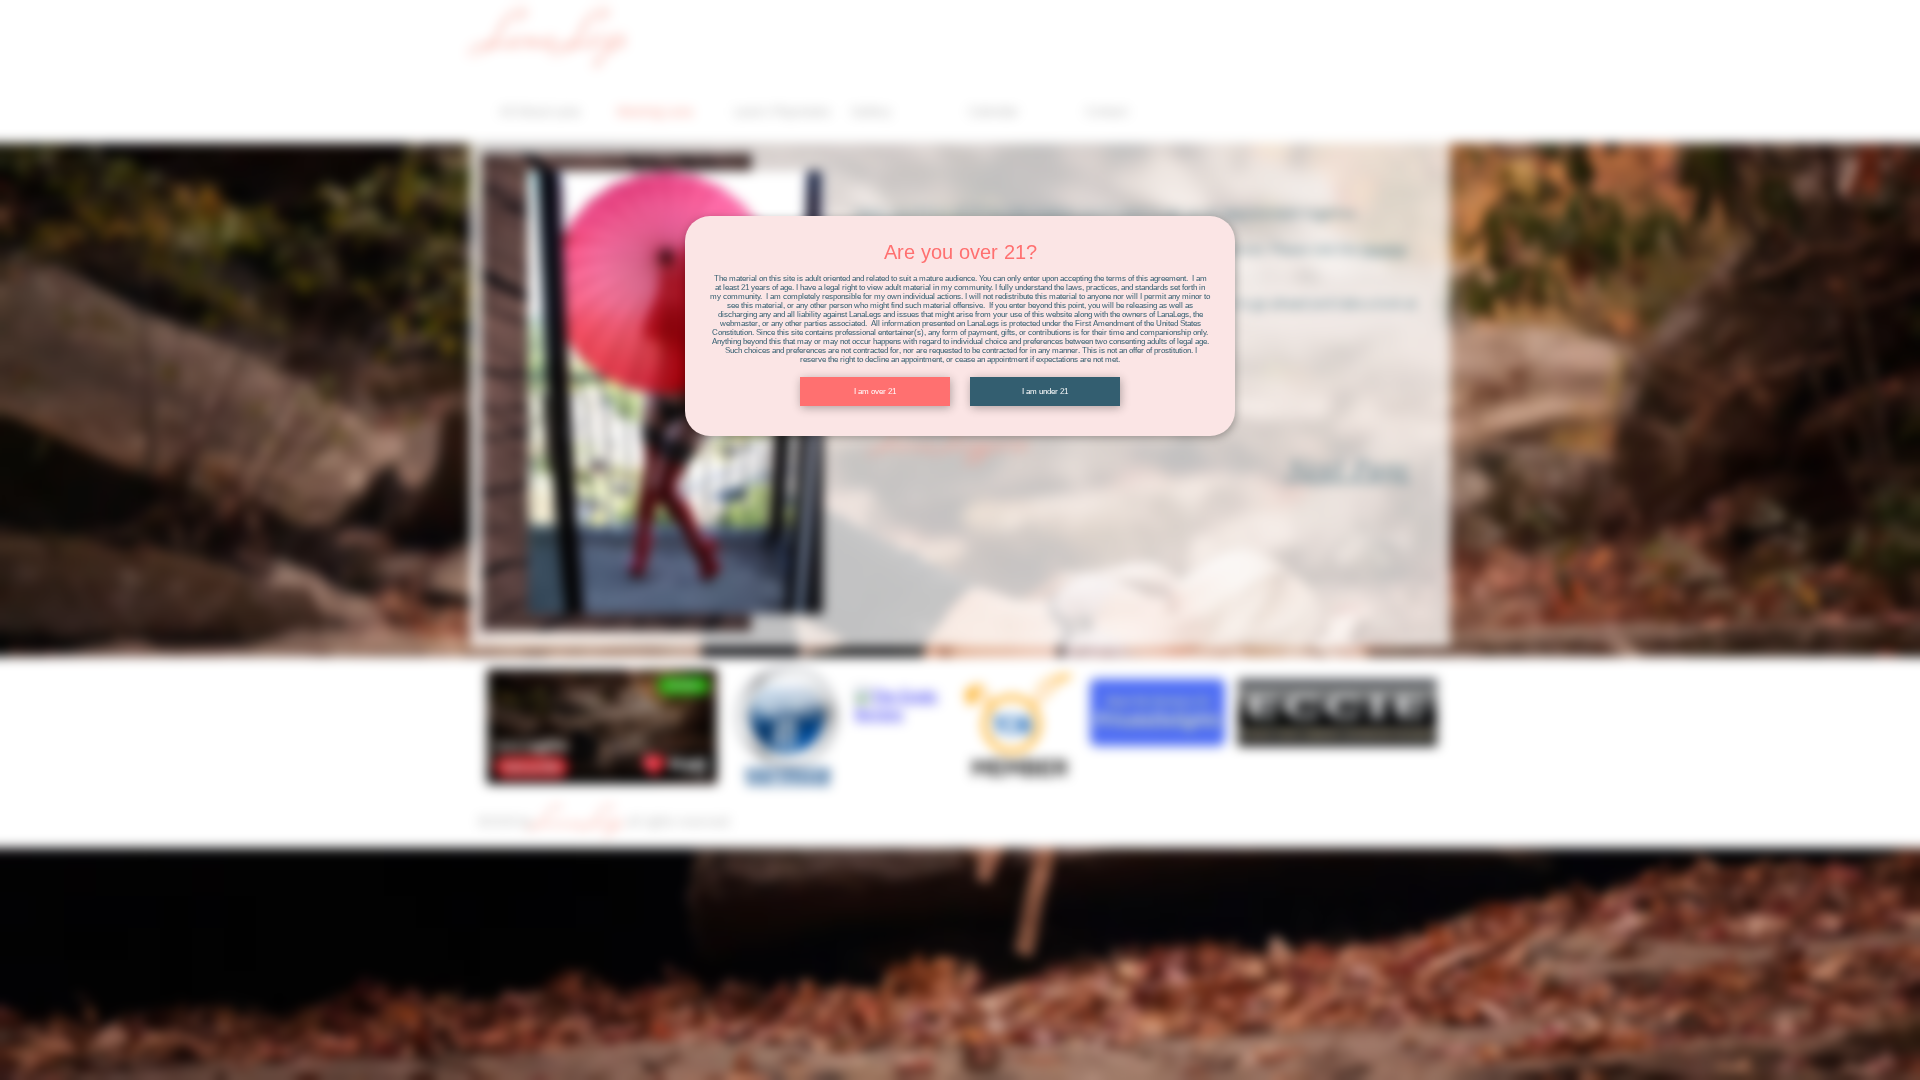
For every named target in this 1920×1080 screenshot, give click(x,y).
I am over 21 (875, 391)
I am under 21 (1045, 391)
